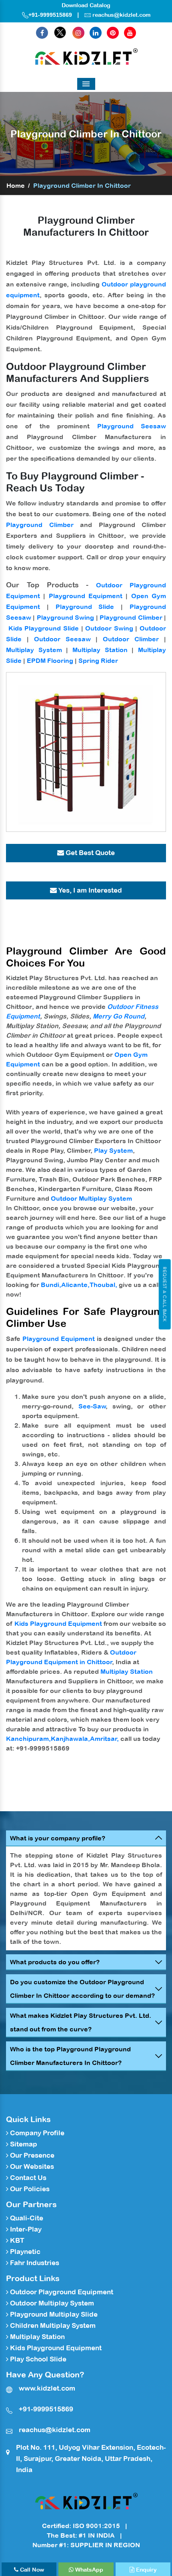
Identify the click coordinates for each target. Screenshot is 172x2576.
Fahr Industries (34, 2263)
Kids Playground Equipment (58, 1623)
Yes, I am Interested (89, 890)
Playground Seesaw (132, 426)
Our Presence (31, 2155)
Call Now (31, 2570)
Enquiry (146, 2570)
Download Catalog (86, 5)
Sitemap (23, 2144)
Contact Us (27, 2178)
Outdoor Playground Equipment (61, 2292)
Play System (113, 1150)
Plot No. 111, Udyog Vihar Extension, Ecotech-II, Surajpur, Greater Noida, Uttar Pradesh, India (91, 2459)
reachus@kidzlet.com (121, 15)
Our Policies (29, 2189)
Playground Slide (85, 607)
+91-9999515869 (50, 15)
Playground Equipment (86, 596)
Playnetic (24, 2252)
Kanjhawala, (70, 1739)
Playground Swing (65, 617)
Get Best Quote (89, 853)
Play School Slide (37, 2359)
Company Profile (36, 2133)
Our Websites (31, 2166)
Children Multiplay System (52, 2325)
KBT (16, 2240)
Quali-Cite (26, 2218)
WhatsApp (88, 2570)
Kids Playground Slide (44, 628)
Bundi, (51, 1285)
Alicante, (75, 1285)
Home (16, 185)
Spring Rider (98, 660)
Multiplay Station (100, 650)
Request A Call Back (165, 1294)
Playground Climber (40, 525)
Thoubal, (103, 1285)
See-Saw (92, 1406)
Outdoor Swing (109, 628)
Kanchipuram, (28, 1739)
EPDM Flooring (50, 660)
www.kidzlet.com (47, 2388)
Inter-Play (25, 2229)
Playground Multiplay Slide (53, 2314)
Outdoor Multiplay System (91, 1198)
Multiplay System (34, 650)
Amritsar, (104, 1739)
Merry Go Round (119, 1016)
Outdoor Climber (131, 639)
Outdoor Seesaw (62, 639)
